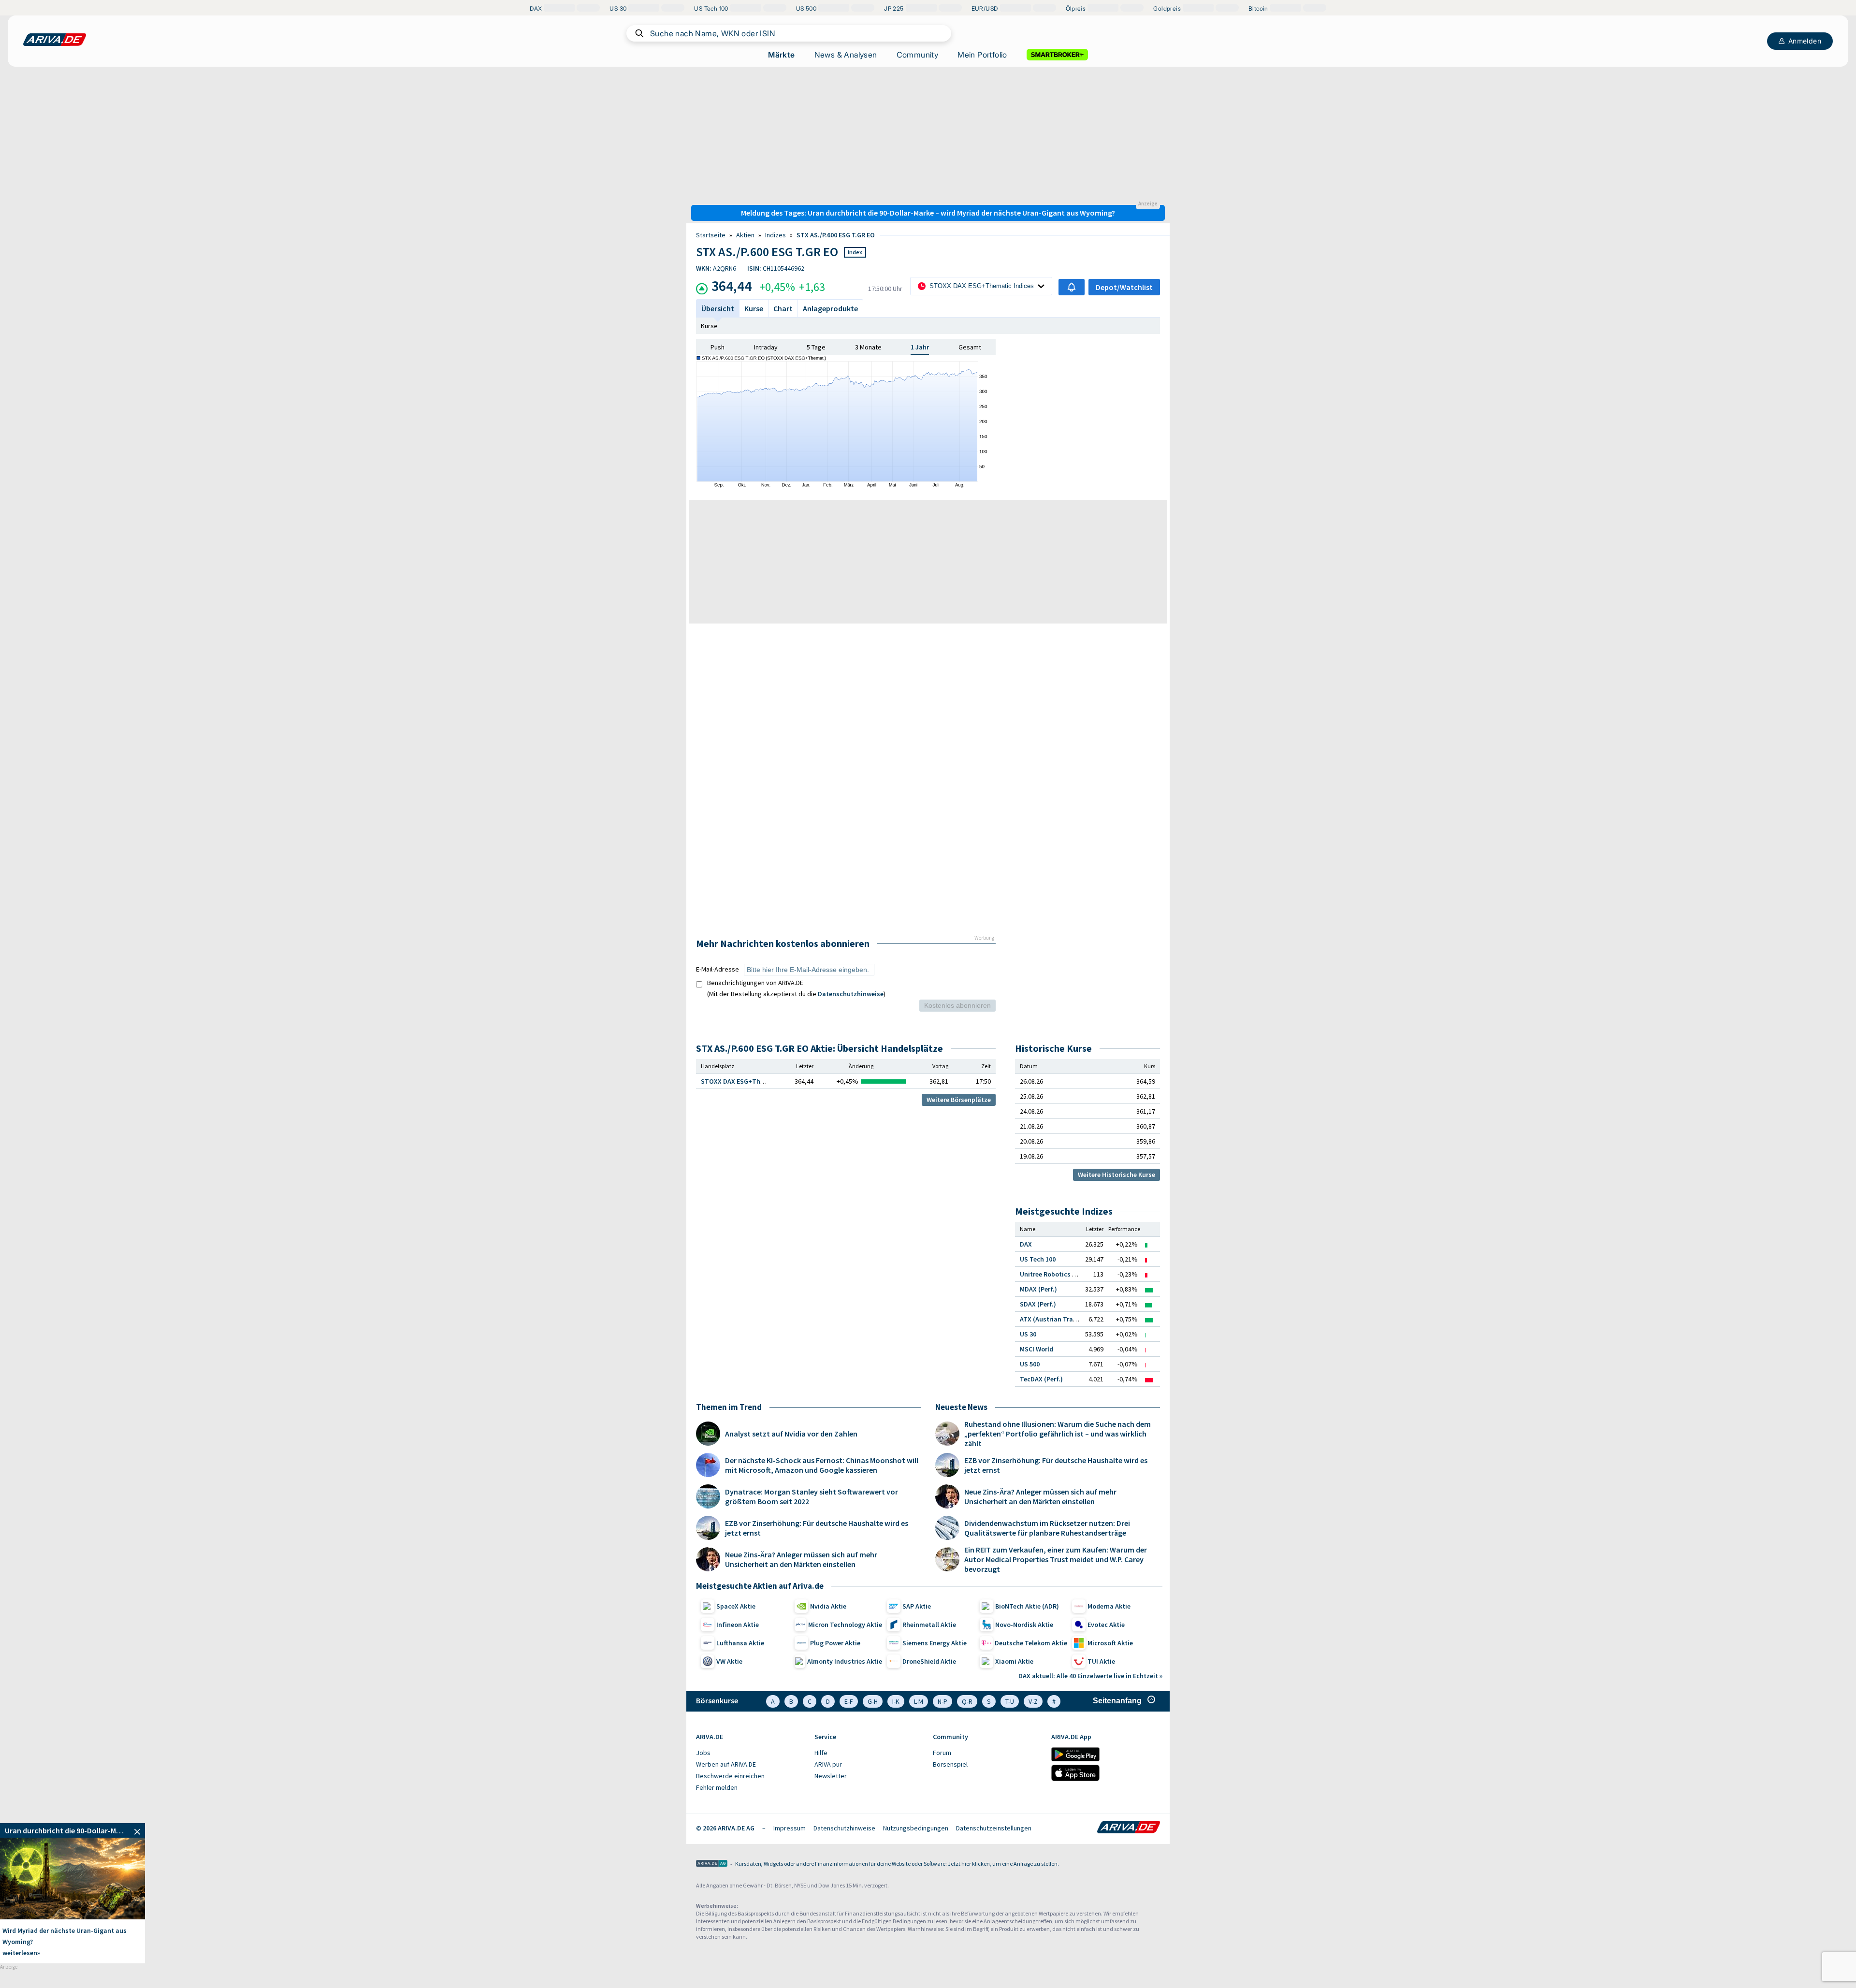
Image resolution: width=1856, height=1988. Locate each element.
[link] (72, 1830)
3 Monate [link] (868, 347)
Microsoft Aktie (1110, 1643)
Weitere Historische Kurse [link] (1116, 1175)
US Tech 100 (1038, 1259)
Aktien (745, 235)
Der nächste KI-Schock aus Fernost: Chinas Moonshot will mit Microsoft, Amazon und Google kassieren (822, 1465)
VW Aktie (729, 1661)
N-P (942, 1701)
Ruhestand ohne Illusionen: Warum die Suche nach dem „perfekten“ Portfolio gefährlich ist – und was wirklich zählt (1058, 1434)
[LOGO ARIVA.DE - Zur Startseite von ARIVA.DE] (55, 40)
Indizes (776, 235)
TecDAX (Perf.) (1041, 1379)
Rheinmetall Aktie (929, 1625)
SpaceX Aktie (736, 1606)
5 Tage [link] (816, 347)
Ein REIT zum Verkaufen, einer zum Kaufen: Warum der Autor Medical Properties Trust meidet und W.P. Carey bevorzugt (1056, 1559)
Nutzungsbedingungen (916, 1828)
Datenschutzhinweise (851, 994)
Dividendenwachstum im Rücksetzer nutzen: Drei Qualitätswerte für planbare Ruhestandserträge (1047, 1528)
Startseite (711, 235)
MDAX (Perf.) (1038, 1289)
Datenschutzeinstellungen (994, 1828)
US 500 (1030, 1364)
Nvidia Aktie (828, 1606)
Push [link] (718, 347)
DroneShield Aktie (929, 1661)
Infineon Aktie (738, 1625)
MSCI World (1037, 1349)
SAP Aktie (917, 1606)
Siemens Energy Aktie (935, 1643)
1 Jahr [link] (920, 347)
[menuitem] (750, 1753)
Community (918, 55)
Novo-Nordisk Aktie (1024, 1625)
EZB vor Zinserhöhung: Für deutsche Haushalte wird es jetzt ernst (817, 1528)
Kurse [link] (754, 308)
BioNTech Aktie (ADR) (1027, 1606)
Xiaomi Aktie (1014, 1661)
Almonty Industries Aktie (845, 1661)
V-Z (1033, 1701)
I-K (896, 1701)
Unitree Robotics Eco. (1052, 1274)
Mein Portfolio (982, 55)
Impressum (790, 1828)
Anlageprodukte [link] (830, 308)
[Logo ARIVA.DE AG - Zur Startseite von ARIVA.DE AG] (712, 1864)
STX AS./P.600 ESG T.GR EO (836, 235)
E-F (849, 1701)
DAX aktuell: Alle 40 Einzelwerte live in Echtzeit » (1090, 1676)
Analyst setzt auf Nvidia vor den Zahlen (791, 1434)
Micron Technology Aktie (845, 1625)
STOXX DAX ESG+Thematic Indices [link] (753, 1081)
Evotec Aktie (1106, 1625)
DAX (1026, 1244)
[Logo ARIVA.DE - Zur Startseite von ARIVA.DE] (1129, 1828)
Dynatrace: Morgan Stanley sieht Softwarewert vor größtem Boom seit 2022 (812, 1496)
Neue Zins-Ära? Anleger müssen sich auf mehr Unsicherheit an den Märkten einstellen (801, 1559)
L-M (919, 1701)
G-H (873, 1701)
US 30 (1028, 1334)
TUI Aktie (1101, 1661)
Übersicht (718, 308)
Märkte (781, 55)
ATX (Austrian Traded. (1053, 1319)
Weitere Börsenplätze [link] (959, 1100)
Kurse (709, 326)
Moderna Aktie (1109, 1606)
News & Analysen (846, 55)
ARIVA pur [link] (828, 1764)
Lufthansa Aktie (740, 1643)
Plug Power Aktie (835, 1643)
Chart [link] (783, 308)
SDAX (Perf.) (1038, 1304)
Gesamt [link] (970, 347)
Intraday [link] (766, 347)
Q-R (967, 1701)
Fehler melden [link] (717, 1787)
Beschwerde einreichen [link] (730, 1776)
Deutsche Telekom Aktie (1031, 1643)
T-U (1010, 1701)
